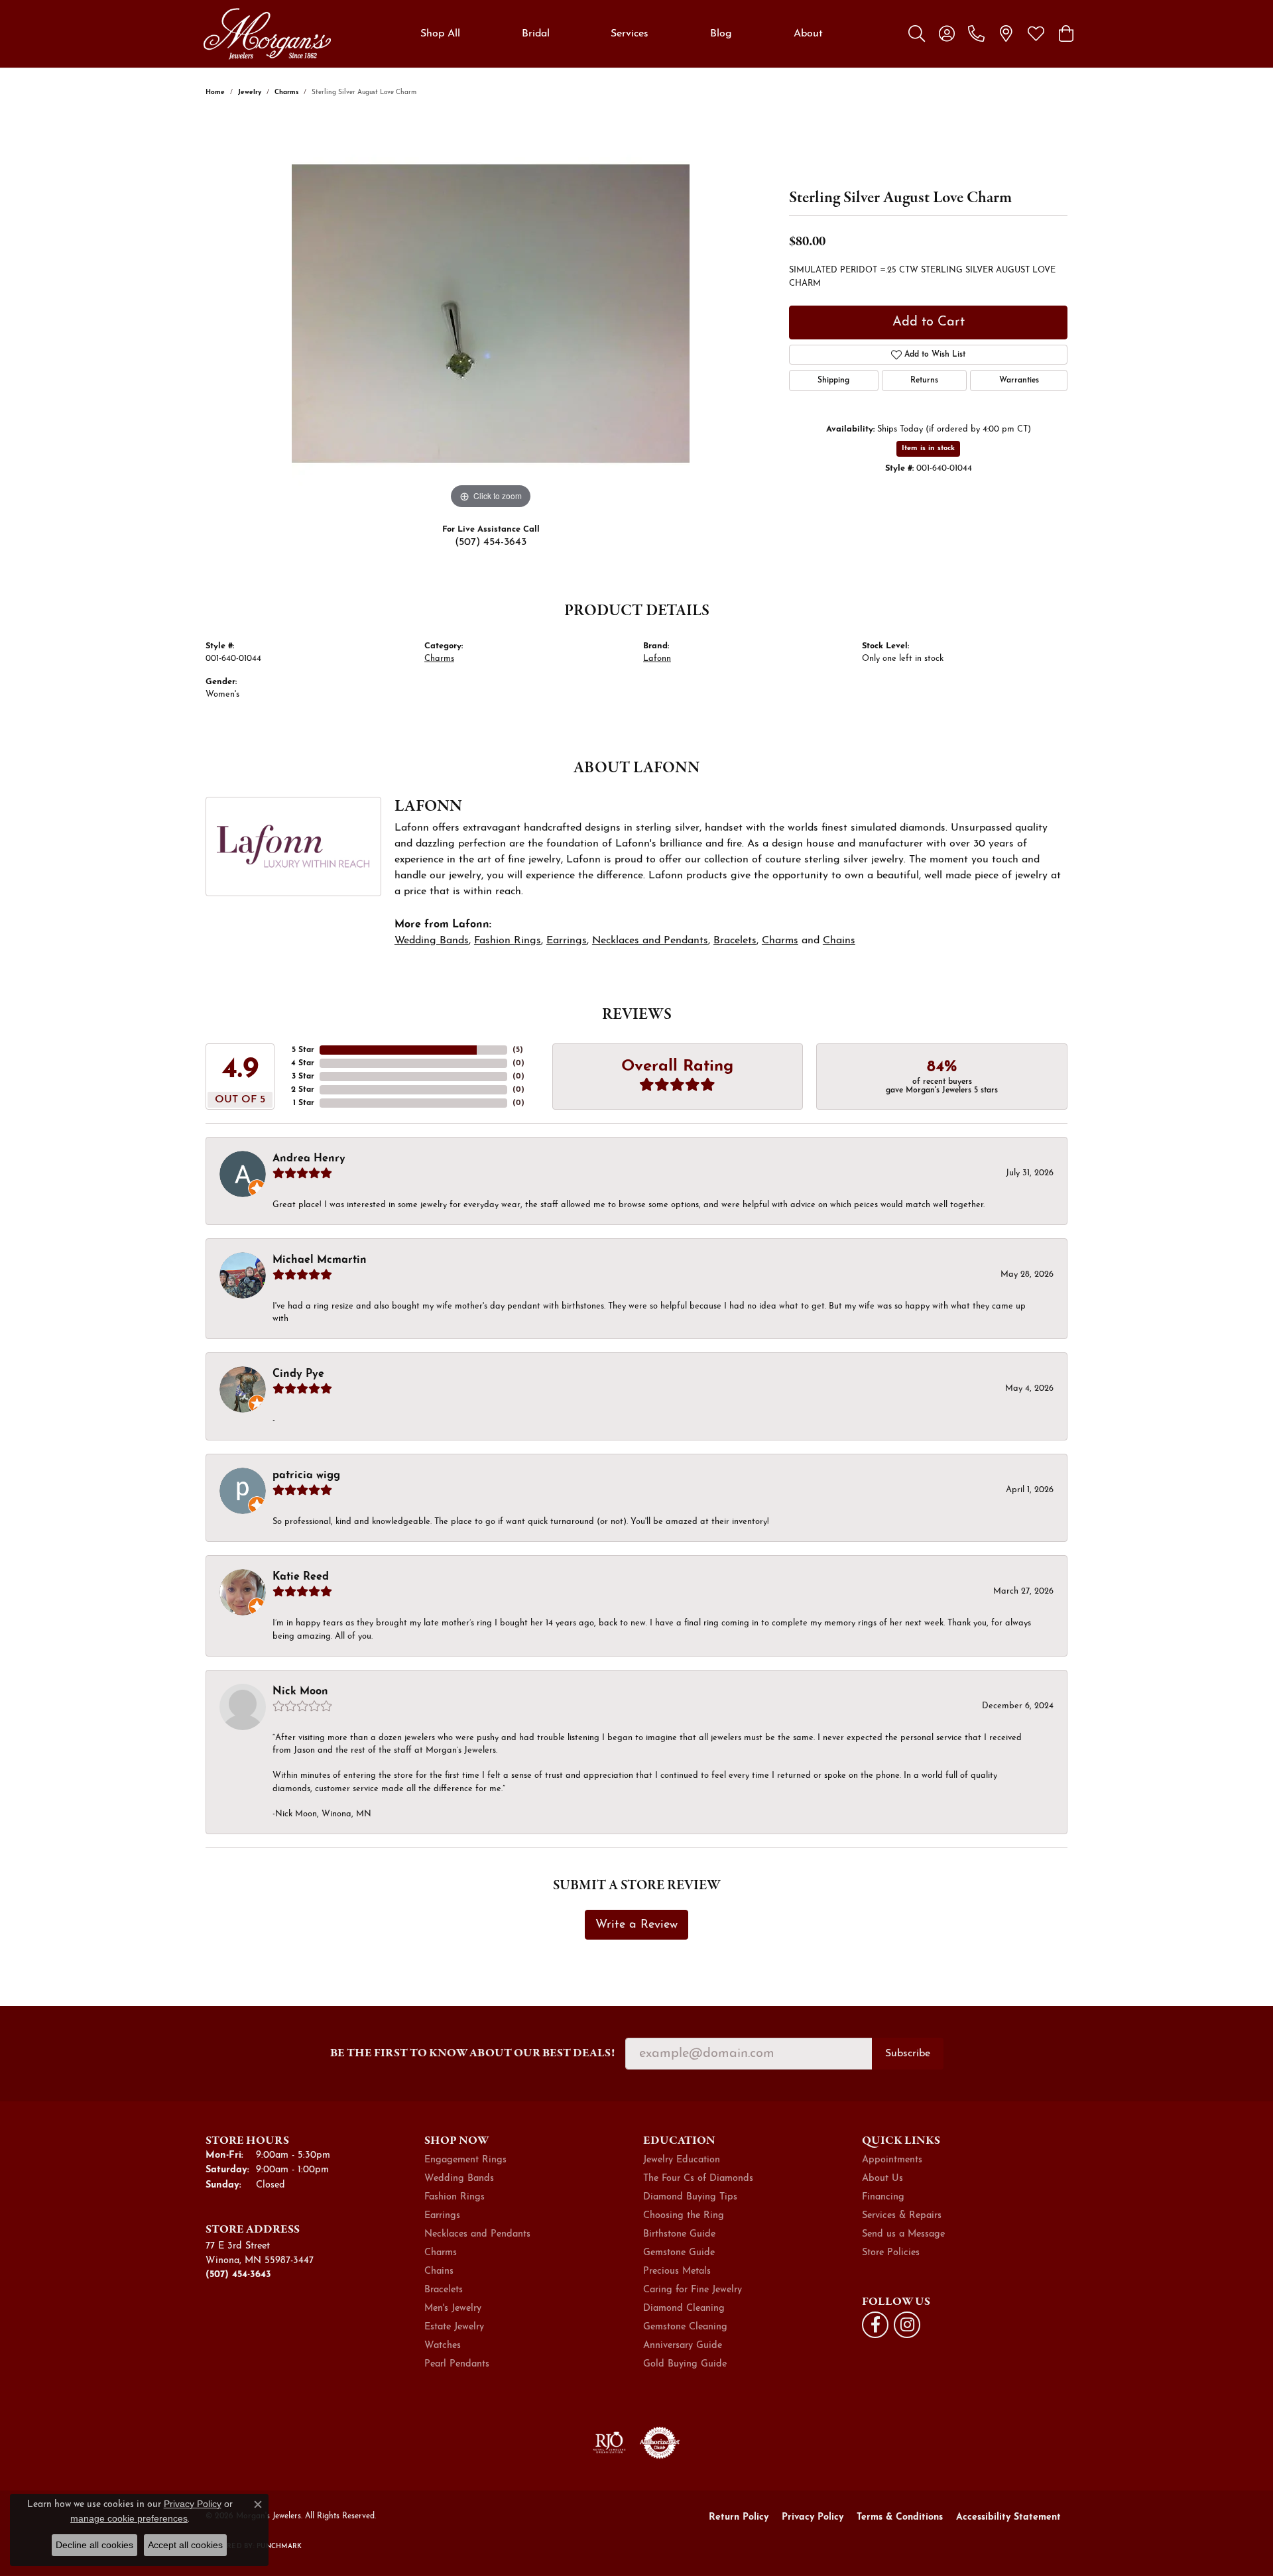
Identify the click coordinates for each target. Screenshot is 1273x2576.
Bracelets (735, 941)
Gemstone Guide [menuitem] (679, 2253)
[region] (491, 314)
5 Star (303, 1050)
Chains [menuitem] (439, 2271)
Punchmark (279, 2547)
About (808, 34)
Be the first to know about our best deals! (472, 2053)
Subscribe (908, 2054)
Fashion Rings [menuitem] (455, 2197)
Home (215, 92)
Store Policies (891, 2253)
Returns (924, 381)
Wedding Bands (432, 941)
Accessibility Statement (1008, 2517)
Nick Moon (300, 1692)
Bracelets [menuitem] (444, 2290)
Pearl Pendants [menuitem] (457, 2364)
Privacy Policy (813, 2517)
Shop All (440, 34)
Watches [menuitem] (443, 2346)
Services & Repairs (902, 2216)
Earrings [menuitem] (442, 2216)
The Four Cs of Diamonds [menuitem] (698, 2179)
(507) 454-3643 (491, 542)
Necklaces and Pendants (650, 941)
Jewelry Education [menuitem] (682, 2160)
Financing (883, 2197)
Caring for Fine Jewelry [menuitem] (693, 2290)
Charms (286, 92)
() (518, 1050)
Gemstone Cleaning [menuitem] (685, 2327)
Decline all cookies (94, 2545)
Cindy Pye (298, 1374)
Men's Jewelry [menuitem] (453, 2309)
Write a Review (636, 1925)
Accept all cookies (185, 2545)
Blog (721, 34)
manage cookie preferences (129, 2518)
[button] (917, 34)
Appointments (892, 2160)
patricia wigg (306, 1476)
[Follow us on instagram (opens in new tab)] (907, 2325)
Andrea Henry (309, 1159)
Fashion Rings (508, 941)
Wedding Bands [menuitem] (459, 2179)
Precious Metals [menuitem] (677, 2271)
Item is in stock (928, 448)
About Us (882, 2179)
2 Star (303, 1090)
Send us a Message (903, 2234)
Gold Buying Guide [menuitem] (685, 2364)
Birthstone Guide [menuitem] (679, 2234)
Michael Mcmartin (320, 1260)
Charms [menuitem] (441, 2253)
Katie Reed (301, 1577)
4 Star (303, 1063)
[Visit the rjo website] (609, 2443)
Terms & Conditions (900, 2517)
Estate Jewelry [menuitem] (454, 2327)
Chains (839, 941)
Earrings (567, 941)
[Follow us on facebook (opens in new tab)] (875, 2325)
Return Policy (739, 2517)
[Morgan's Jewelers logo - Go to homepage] (267, 34)
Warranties (1019, 381)
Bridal (536, 34)
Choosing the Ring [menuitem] (684, 2216)
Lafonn (657, 659)
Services (630, 34)
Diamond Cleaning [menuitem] (684, 2309)
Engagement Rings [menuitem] (465, 2160)
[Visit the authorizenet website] (660, 2443)
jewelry (250, 92)
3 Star (303, 1077)
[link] (976, 34)
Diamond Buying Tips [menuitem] (690, 2197)
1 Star (304, 1103)
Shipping (833, 381)
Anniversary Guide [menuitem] (683, 2346)
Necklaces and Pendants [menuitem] (477, 2234)
